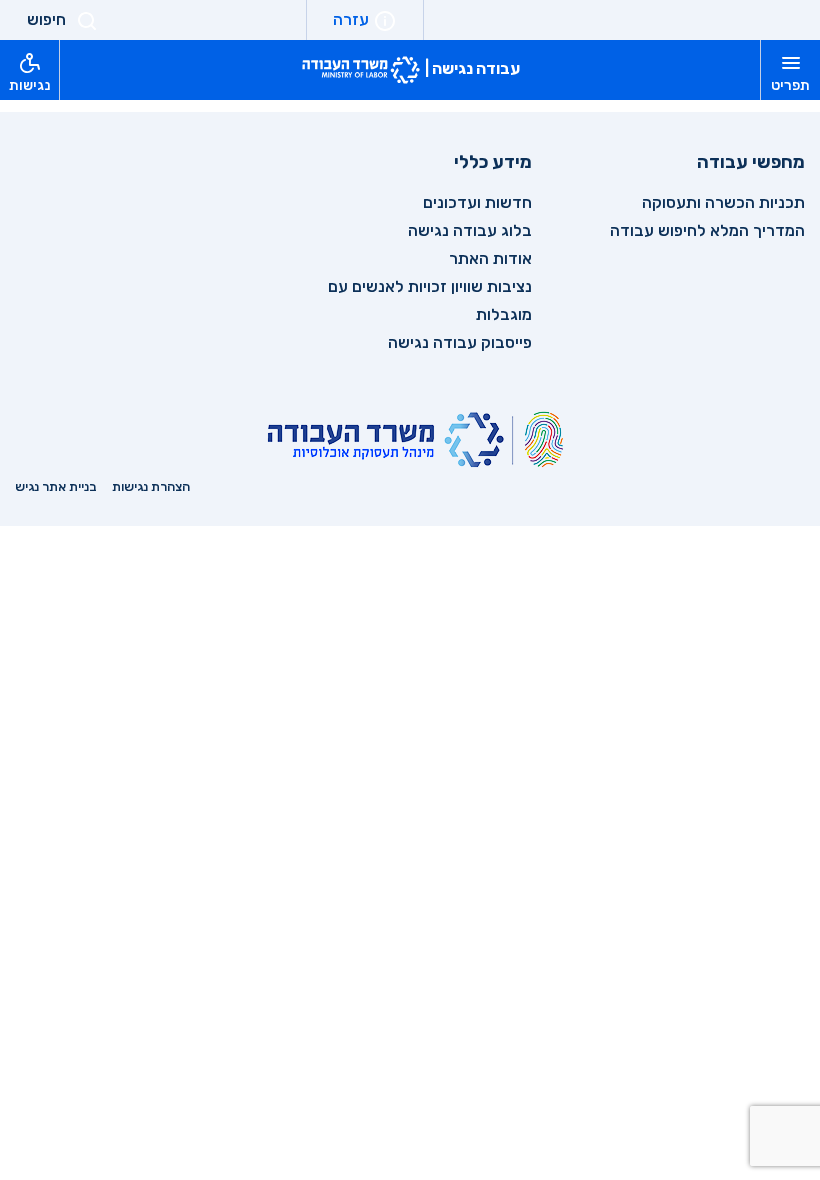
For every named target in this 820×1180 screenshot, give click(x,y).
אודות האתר (490, 258)
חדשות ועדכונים (477, 202)
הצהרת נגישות (151, 486)
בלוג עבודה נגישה (470, 230)
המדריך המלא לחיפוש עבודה (707, 230)
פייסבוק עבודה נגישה (460, 342)
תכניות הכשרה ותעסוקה (723, 202)
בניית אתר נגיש (56, 486)
